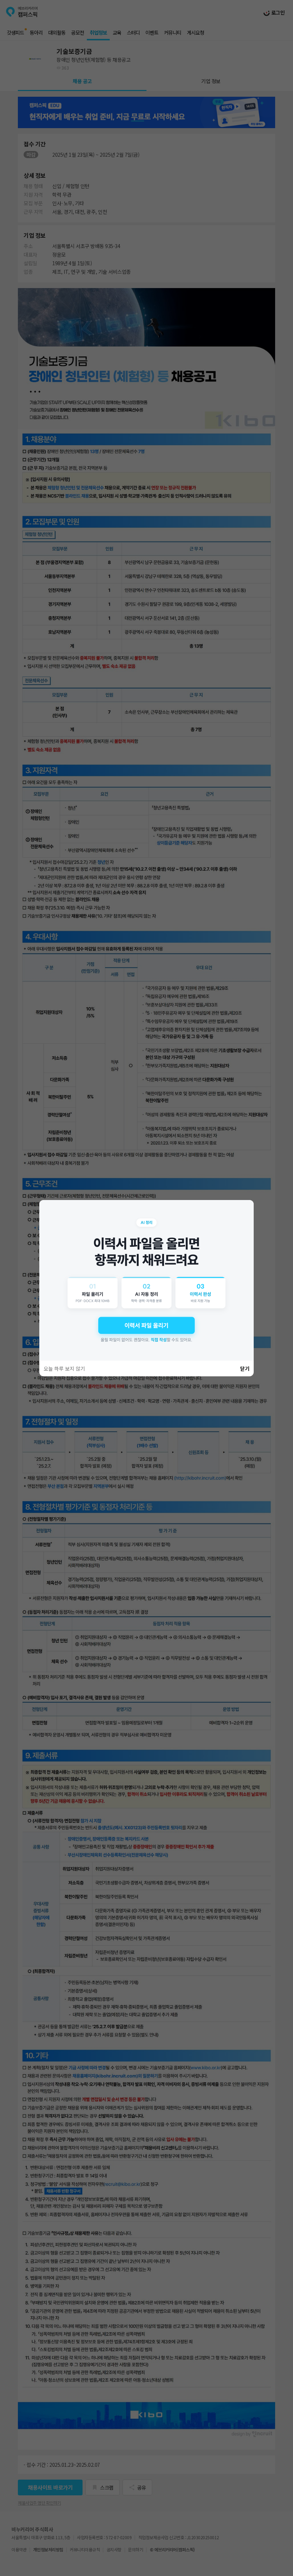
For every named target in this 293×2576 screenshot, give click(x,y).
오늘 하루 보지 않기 (64, 1368)
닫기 (245, 1368)
